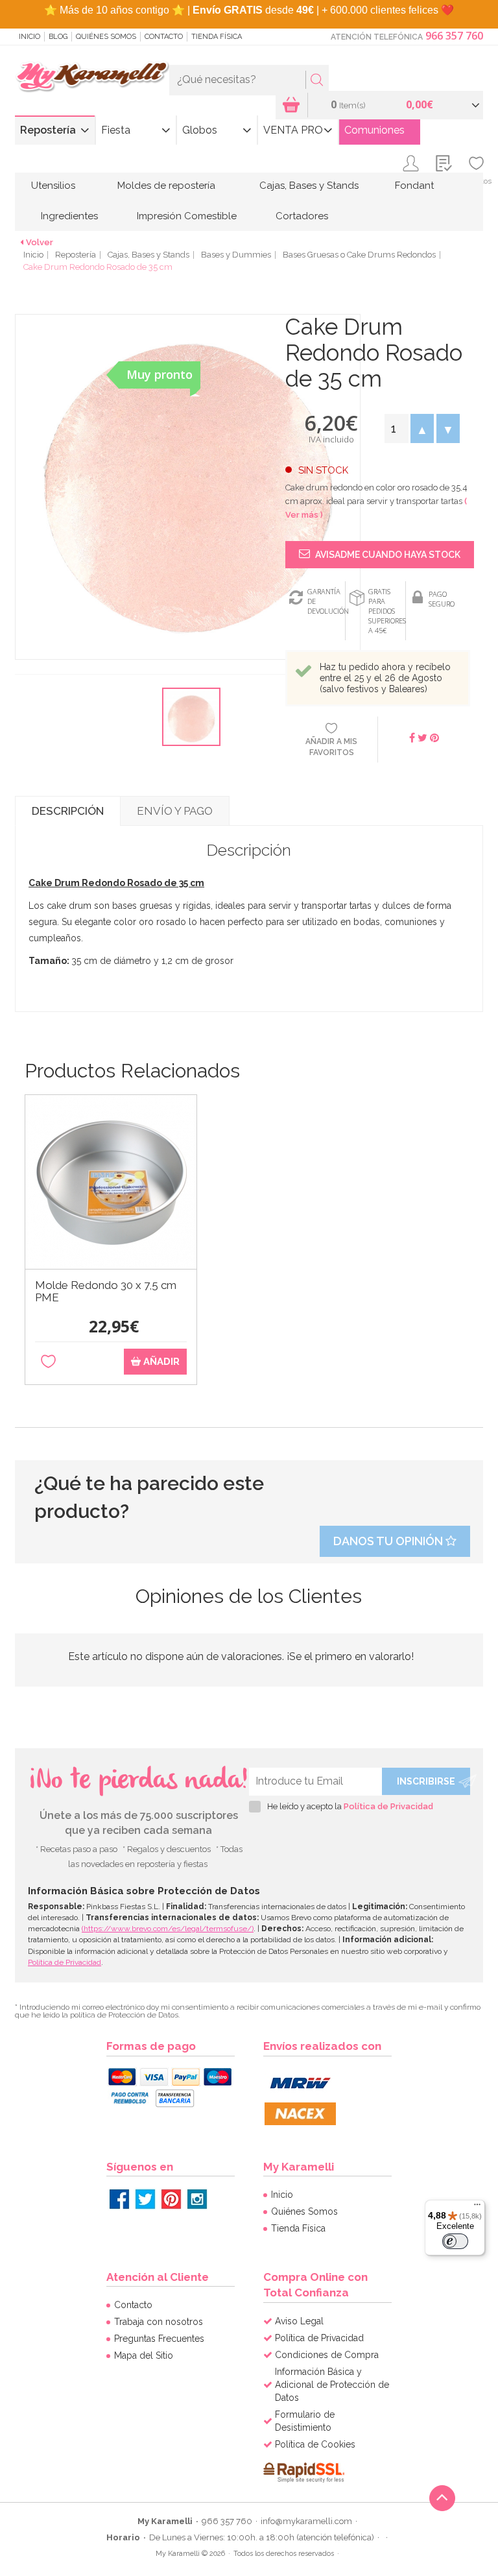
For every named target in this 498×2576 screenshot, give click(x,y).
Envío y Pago (175, 811)
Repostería (48, 130)
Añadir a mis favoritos (331, 747)
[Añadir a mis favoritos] (48, 1362)
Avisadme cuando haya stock (387, 555)
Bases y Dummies (236, 255)
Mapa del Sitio (144, 2355)
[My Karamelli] (92, 77)
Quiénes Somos (106, 37)
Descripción (68, 811)
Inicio (30, 37)
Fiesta (116, 130)
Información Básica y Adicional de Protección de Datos (332, 2385)
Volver (40, 242)
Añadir (160, 1362)
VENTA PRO (293, 130)
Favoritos (476, 181)
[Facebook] (119, 2199)
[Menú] (477, 2208)
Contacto (164, 37)
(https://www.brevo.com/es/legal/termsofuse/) (168, 1929)
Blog (58, 37)
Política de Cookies (315, 2444)
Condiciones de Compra (327, 2355)
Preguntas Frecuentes (159, 2339)
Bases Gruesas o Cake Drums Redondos (359, 255)
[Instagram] (197, 2199)
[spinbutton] (396, 428)
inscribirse (426, 1781)
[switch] (455, 2241)
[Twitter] (145, 2199)
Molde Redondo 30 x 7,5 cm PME (106, 1292)
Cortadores (302, 216)
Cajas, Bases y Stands (309, 186)
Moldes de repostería (166, 186)
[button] (422, 428)
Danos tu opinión (389, 1541)
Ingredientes (69, 216)
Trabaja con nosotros (159, 2322)
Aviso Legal (299, 2321)
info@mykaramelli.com (306, 2521)
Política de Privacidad (388, 1806)
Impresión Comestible (187, 216)
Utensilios (53, 186)
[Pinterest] (171, 2199)
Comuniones (374, 130)
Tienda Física (217, 37)
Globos (200, 130)
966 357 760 (454, 36)
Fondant (414, 186)
